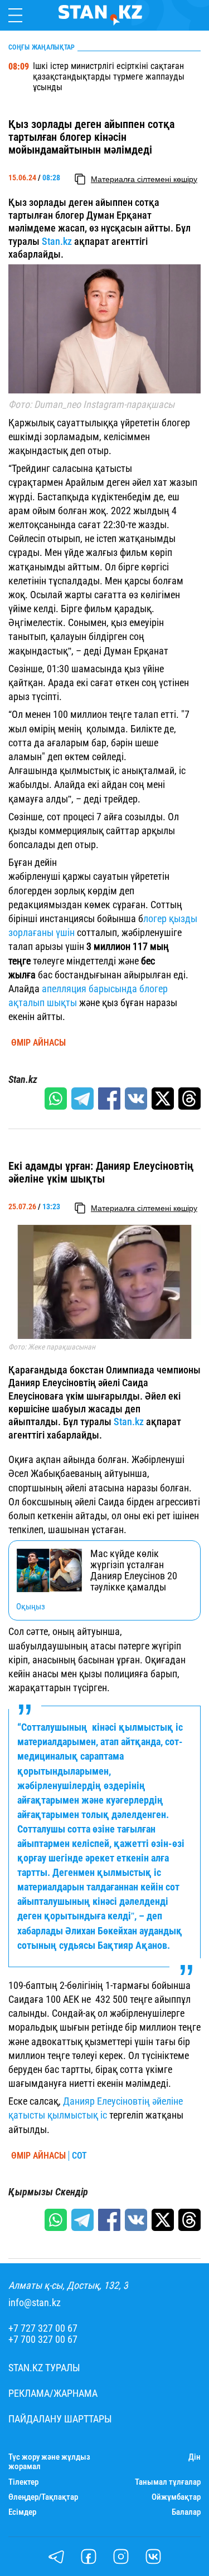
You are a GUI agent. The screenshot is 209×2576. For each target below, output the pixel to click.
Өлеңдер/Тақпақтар (43, 2497)
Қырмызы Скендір (48, 2192)
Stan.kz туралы (44, 2368)
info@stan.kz (35, 2303)
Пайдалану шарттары (60, 2419)
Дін (195, 2457)
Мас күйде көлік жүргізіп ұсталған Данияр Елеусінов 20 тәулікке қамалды (134, 1570)
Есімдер (22, 2512)
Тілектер (23, 2482)
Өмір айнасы (38, 1043)
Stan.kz (57, 241)
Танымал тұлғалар (168, 2482)
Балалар (186, 2512)
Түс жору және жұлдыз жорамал (49, 2462)
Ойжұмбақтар (176, 2497)
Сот (79, 2156)
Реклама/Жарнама (53, 2393)
